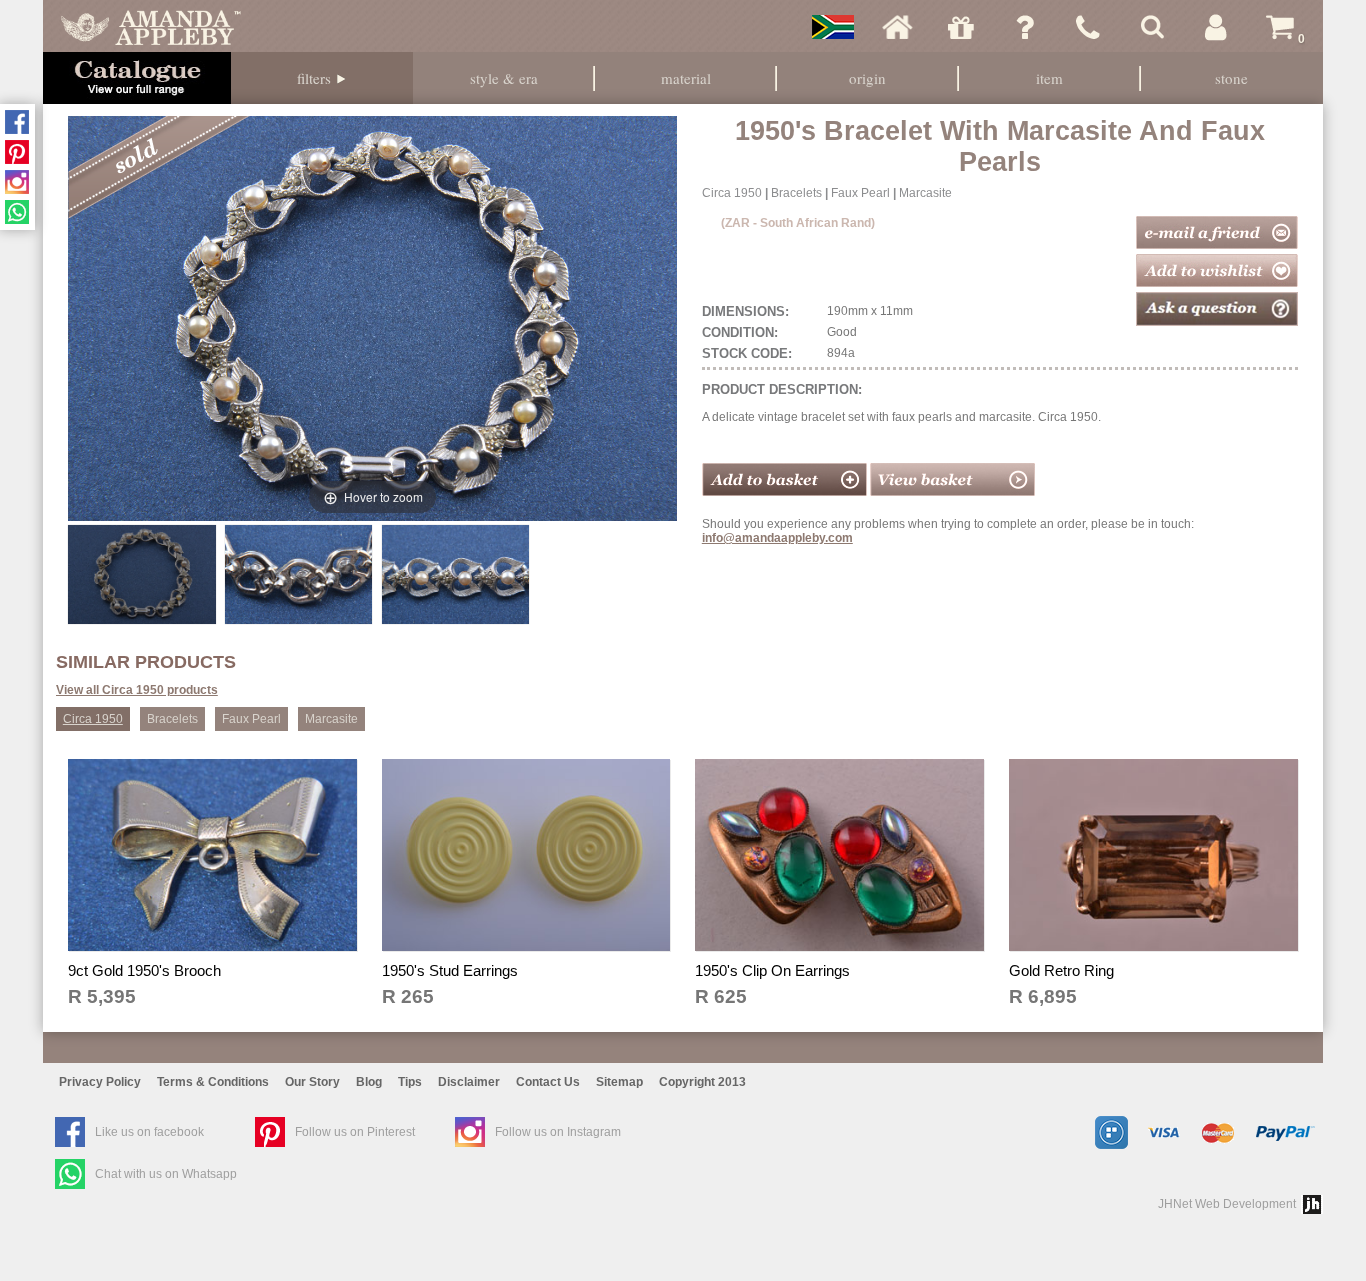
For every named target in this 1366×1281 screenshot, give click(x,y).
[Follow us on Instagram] (17, 182)
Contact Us (548, 1082)
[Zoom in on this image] (141, 574)
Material (686, 78)
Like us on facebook (149, 1132)
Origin (867, 78)
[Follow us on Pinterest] (17, 152)
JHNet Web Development (1227, 1204)
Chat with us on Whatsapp (166, 1174)
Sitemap (619, 1082)
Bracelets (796, 193)
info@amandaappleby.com (777, 538)
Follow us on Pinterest (355, 1132)
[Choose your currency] (833, 27)
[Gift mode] (961, 27)
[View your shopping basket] (952, 492)
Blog (369, 1082)
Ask (1025, 27)
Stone (1231, 78)
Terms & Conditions (213, 1082)
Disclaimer (469, 1082)
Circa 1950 (732, 193)
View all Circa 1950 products (137, 690)
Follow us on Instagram (558, 1132)
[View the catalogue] (137, 78)
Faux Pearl (860, 193)
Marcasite (925, 193)
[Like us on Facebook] (17, 122)
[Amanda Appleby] (151, 27)
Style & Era (504, 78)
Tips (410, 1082)
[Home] (897, 27)
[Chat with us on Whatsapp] (17, 212)
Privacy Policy (100, 1082)
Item (1049, 78)
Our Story (312, 1082)
